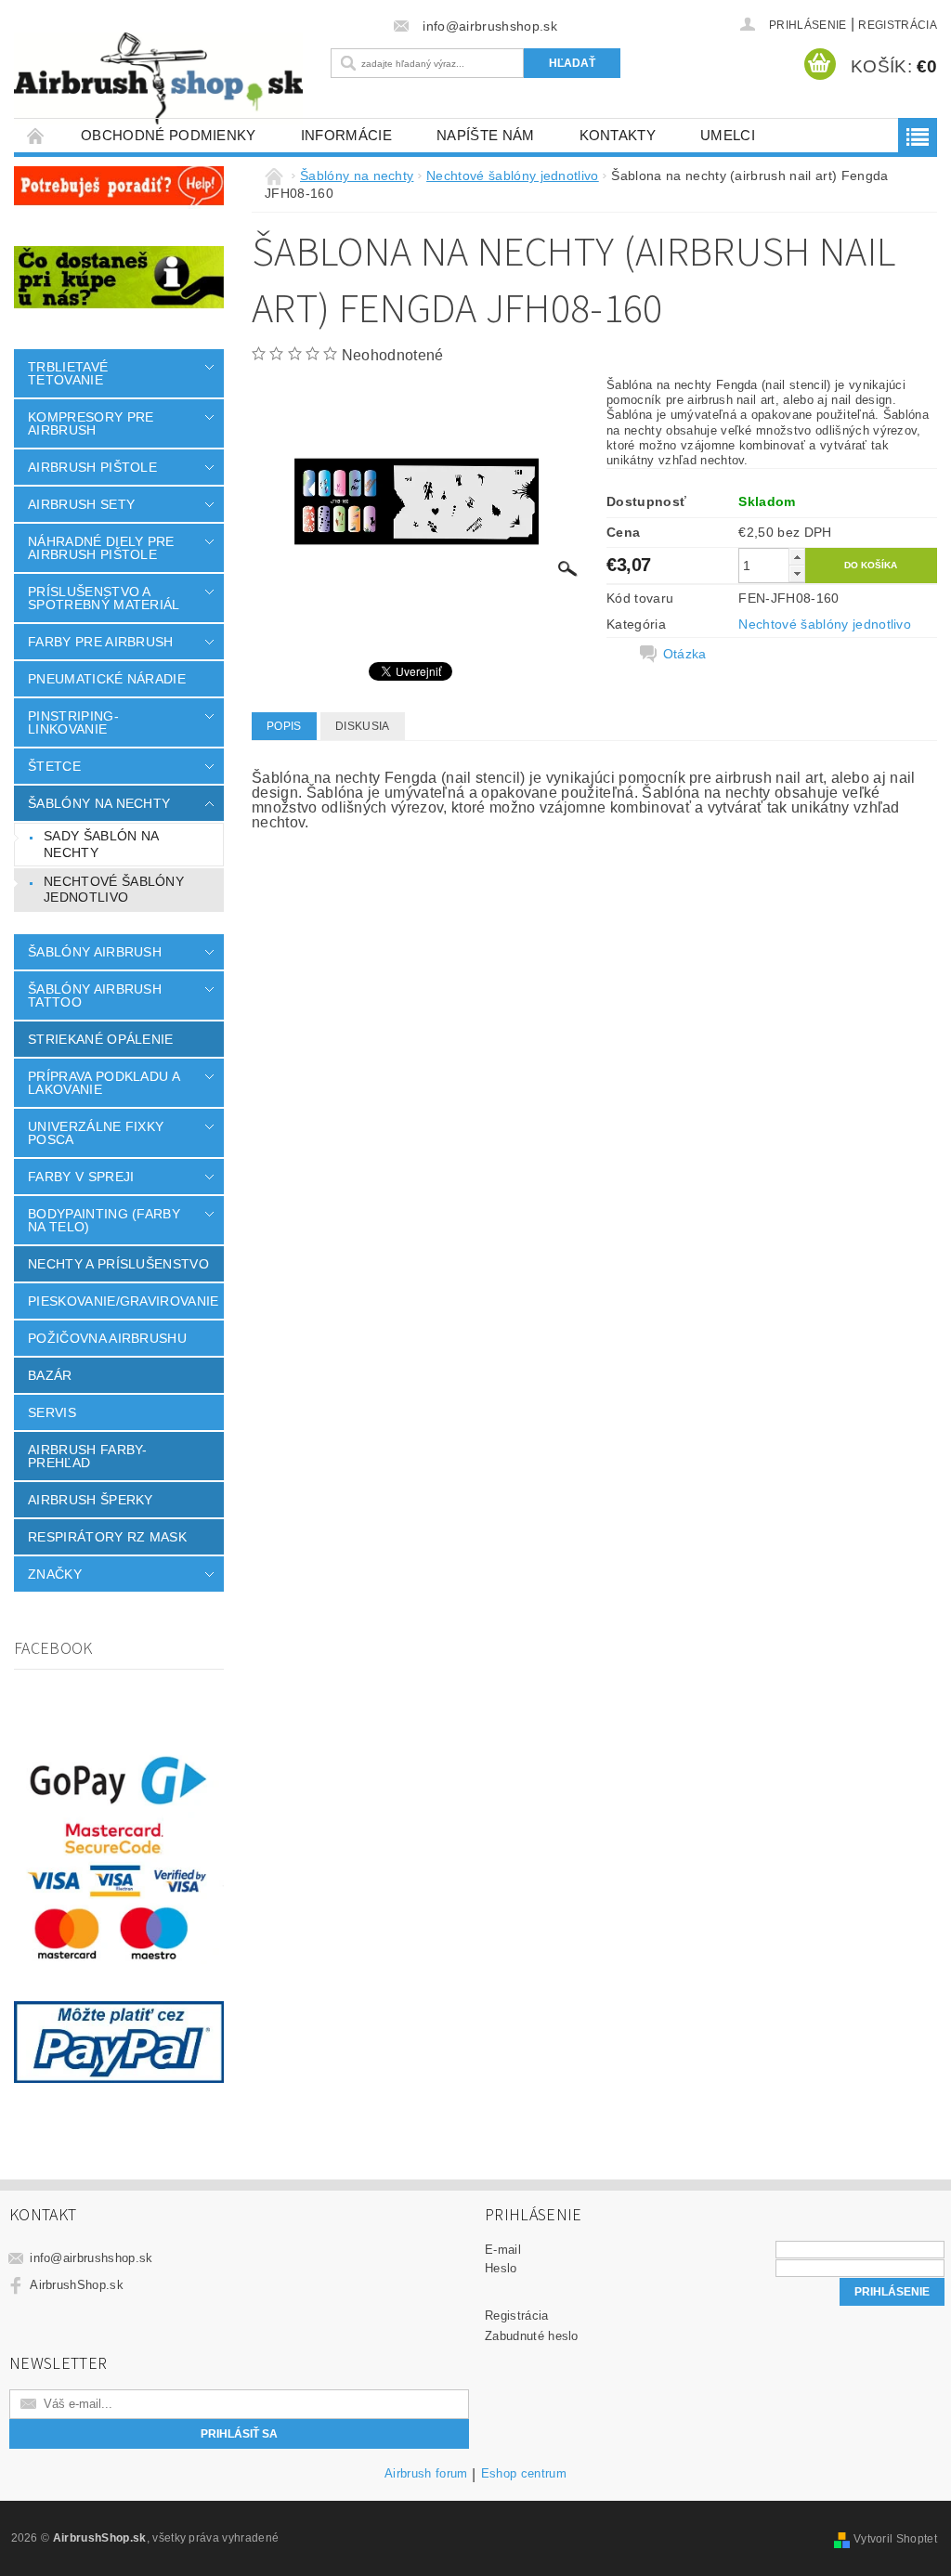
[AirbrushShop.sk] (158, 78)
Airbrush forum (426, 2474)
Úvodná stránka (36, 135)
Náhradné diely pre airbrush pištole (101, 548)
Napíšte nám (486, 135)
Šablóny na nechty (99, 803)
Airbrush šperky (91, 1500)
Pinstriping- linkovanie (73, 722)
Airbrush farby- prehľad (88, 1456)
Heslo (501, 2268)
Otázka (685, 654)
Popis (284, 726)
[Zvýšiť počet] (797, 557)
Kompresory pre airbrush (91, 423)
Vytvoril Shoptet (895, 2539)
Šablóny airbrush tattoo (95, 995)
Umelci (728, 135)
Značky (55, 1574)
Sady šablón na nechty (101, 844)
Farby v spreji (81, 1177)
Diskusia (363, 726)
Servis (52, 1412)
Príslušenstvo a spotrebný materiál (104, 598)
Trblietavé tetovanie (68, 373)
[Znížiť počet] (797, 573)
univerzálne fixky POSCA (96, 1133)
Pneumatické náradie (107, 679)
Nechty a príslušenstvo (118, 1264)
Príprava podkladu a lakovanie (104, 1083)
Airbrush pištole (92, 467)
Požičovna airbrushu (107, 1338)
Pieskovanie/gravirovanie (124, 1301)
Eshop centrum (524, 2474)
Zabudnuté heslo (532, 2336)
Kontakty (618, 135)
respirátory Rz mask (107, 1537)
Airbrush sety (81, 504)
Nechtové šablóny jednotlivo (114, 890)
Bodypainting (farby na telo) (104, 1220)
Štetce (54, 766)
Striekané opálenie (101, 1039)
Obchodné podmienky (169, 135)
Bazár (50, 1375)
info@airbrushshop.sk (91, 2258)
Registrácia (898, 25)
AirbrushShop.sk (77, 2285)
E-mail (503, 2250)
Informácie (346, 135)
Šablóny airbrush (95, 952)
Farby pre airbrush (101, 642)
